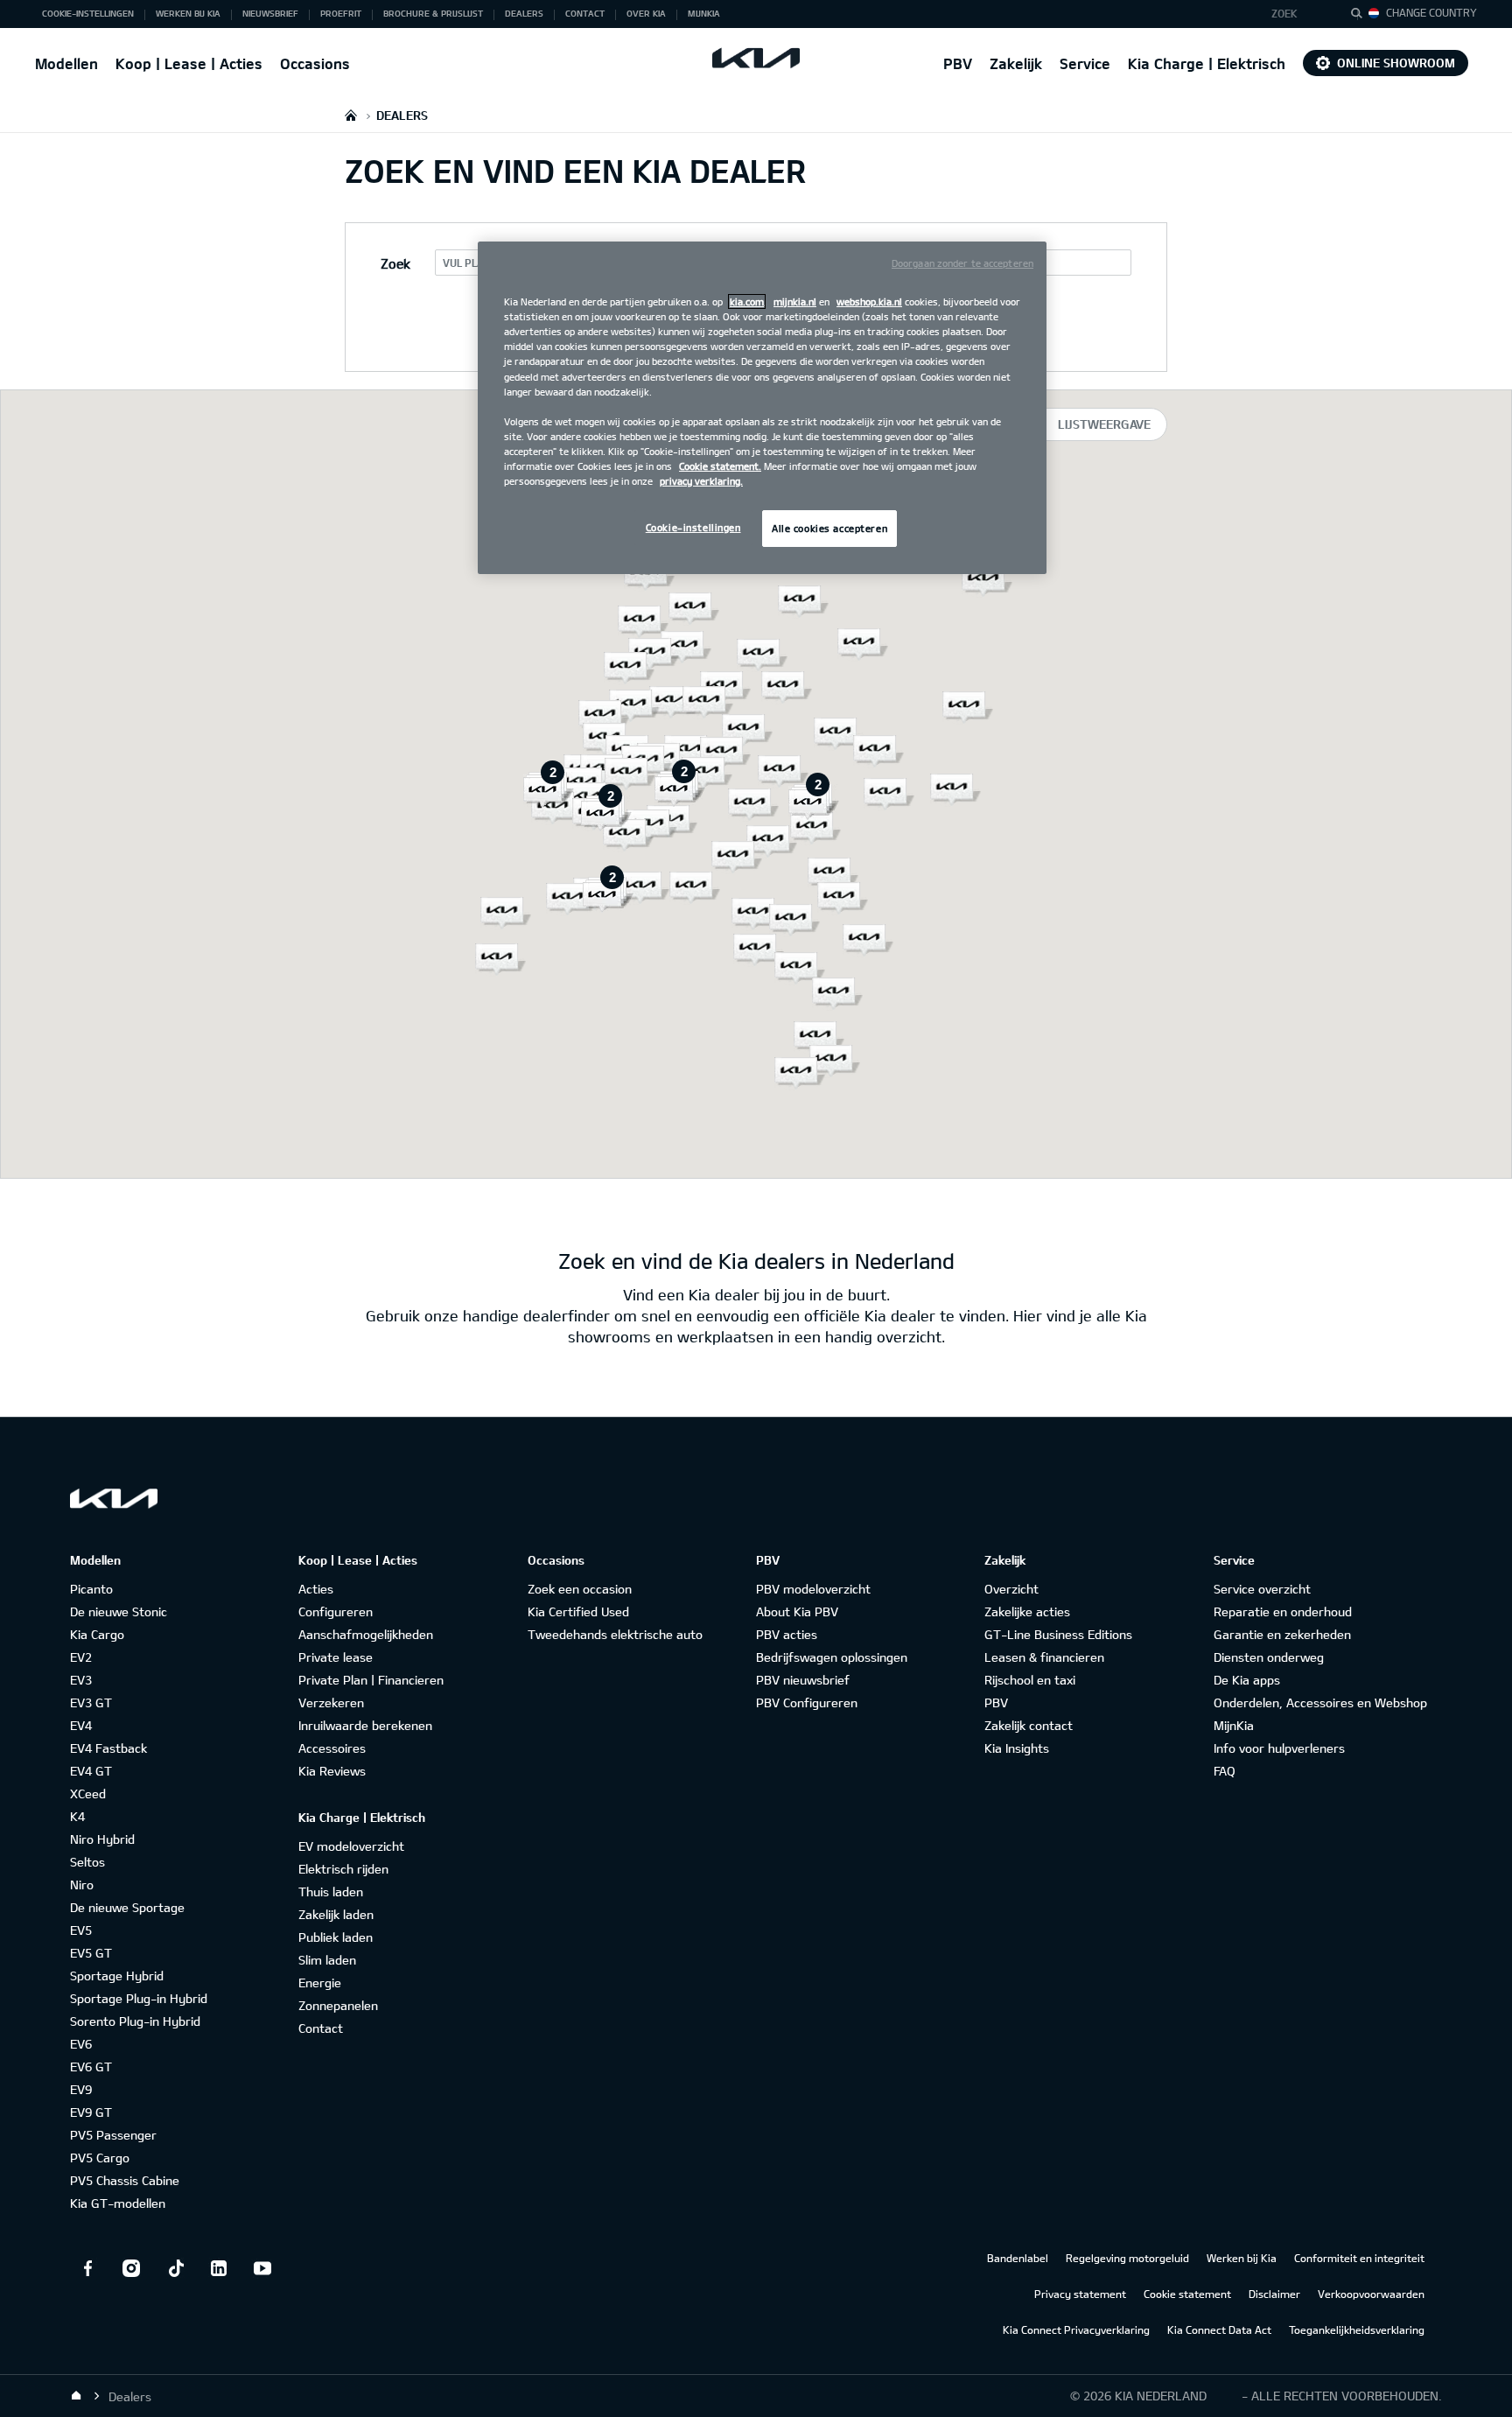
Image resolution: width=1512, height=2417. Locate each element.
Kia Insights (1017, 1748)
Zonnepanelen (338, 2005)
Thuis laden (331, 1892)
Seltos (87, 1862)
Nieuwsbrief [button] (270, 13)
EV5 (81, 1930)
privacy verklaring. (701, 481)
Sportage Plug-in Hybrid (139, 1998)
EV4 (81, 1725)
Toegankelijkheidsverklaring (1357, 2329)
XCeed (88, 1793)
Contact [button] (585, 13)
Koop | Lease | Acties (189, 63)
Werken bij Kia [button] (188, 13)
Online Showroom (1396, 63)
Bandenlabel (1018, 2258)
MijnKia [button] (704, 13)
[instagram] (131, 2268)
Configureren (336, 1611)
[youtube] (262, 2268)
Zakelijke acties (1027, 1611)
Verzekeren (331, 1702)
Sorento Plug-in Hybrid (135, 2021)
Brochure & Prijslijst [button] (433, 13)
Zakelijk (1016, 63)
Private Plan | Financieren (371, 1680)
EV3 (81, 1680)
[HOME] (351, 115)
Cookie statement (1187, 2294)
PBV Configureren (807, 1702)
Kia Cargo (97, 1634)
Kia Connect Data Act (1219, 2329)
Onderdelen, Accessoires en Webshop (1320, 1702)
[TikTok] (175, 2268)
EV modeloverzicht (351, 1846)
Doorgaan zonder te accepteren (962, 263)
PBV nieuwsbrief (803, 1680)
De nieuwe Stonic (119, 1611)
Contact (321, 2028)
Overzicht (1011, 1589)
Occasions (315, 63)
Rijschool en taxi (1030, 1680)
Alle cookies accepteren (829, 528)
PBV (958, 63)
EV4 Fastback (108, 1748)
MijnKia (1234, 1725)
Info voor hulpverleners (1279, 1748)
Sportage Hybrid (117, 1976)
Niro (82, 1885)
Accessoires (332, 1748)
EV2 (81, 1657)
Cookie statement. (720, 466)
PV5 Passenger (113, 2135)
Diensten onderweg (1269, 1657)
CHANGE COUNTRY (1431, 12)
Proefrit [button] (341, 13)
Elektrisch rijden (343, 1869)
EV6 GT (91, 2067)
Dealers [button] (524, 13)
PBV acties (787, 1634)
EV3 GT (91, 1702)
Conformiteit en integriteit (1359, 2258)
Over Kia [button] (646, 13)
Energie (320, 1983)
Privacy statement (1080, 2294)
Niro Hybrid (102, 1839)
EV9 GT (91, 2112)
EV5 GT (91, 1953)
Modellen (66, 63)
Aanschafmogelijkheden (366, 1634)
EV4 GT (91, 1771)
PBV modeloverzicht (813, 1589)
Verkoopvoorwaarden (1371, 2294)
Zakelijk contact (1029, 1725)
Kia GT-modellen (118, 2203)
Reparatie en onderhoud (1283, 1611)
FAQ (1225, 1771)
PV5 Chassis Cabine (125, 2180)
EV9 (81, 2089)
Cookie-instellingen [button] (88, 13)
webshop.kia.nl (869, 301)
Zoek (1284, 13)
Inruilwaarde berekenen (365, 1725)
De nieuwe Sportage (127, 1907)
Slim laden (327, 1960)
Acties (316, 1589)
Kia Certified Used (578, 1611)
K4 (77, 1816)
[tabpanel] (756, 784)
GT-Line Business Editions (1058, 1634)
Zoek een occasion (580, 1589)
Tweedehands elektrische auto (615, 1634)
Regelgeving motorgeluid (1127, 2258)
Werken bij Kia (1242, 2258)
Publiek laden (336, 1937)
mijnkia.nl (795, 301)
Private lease (336, 1657)
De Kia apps (1247, 1680)
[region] (762, 408)
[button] (1296, 14)
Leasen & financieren (1044, 1657)
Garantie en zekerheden (1282, 1634)
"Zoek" (1361, 16)
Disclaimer (1274, 2294)
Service (1085, 63)
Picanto (91, 1589)
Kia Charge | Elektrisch (1207, 63)
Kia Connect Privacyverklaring (1076, 2329)
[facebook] (87, 2268)
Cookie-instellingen (693, 527)
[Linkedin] (219, 2268)
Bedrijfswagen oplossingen (832, 1657)
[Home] (76, 2396)
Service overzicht (1262, 1589)
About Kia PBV (797, 1611)
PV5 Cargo (100, 2158)
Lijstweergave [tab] (1104, 424)
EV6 (81, 2044)
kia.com (747, 301)
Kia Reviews (332, 1771)
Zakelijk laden (336, 1914)
